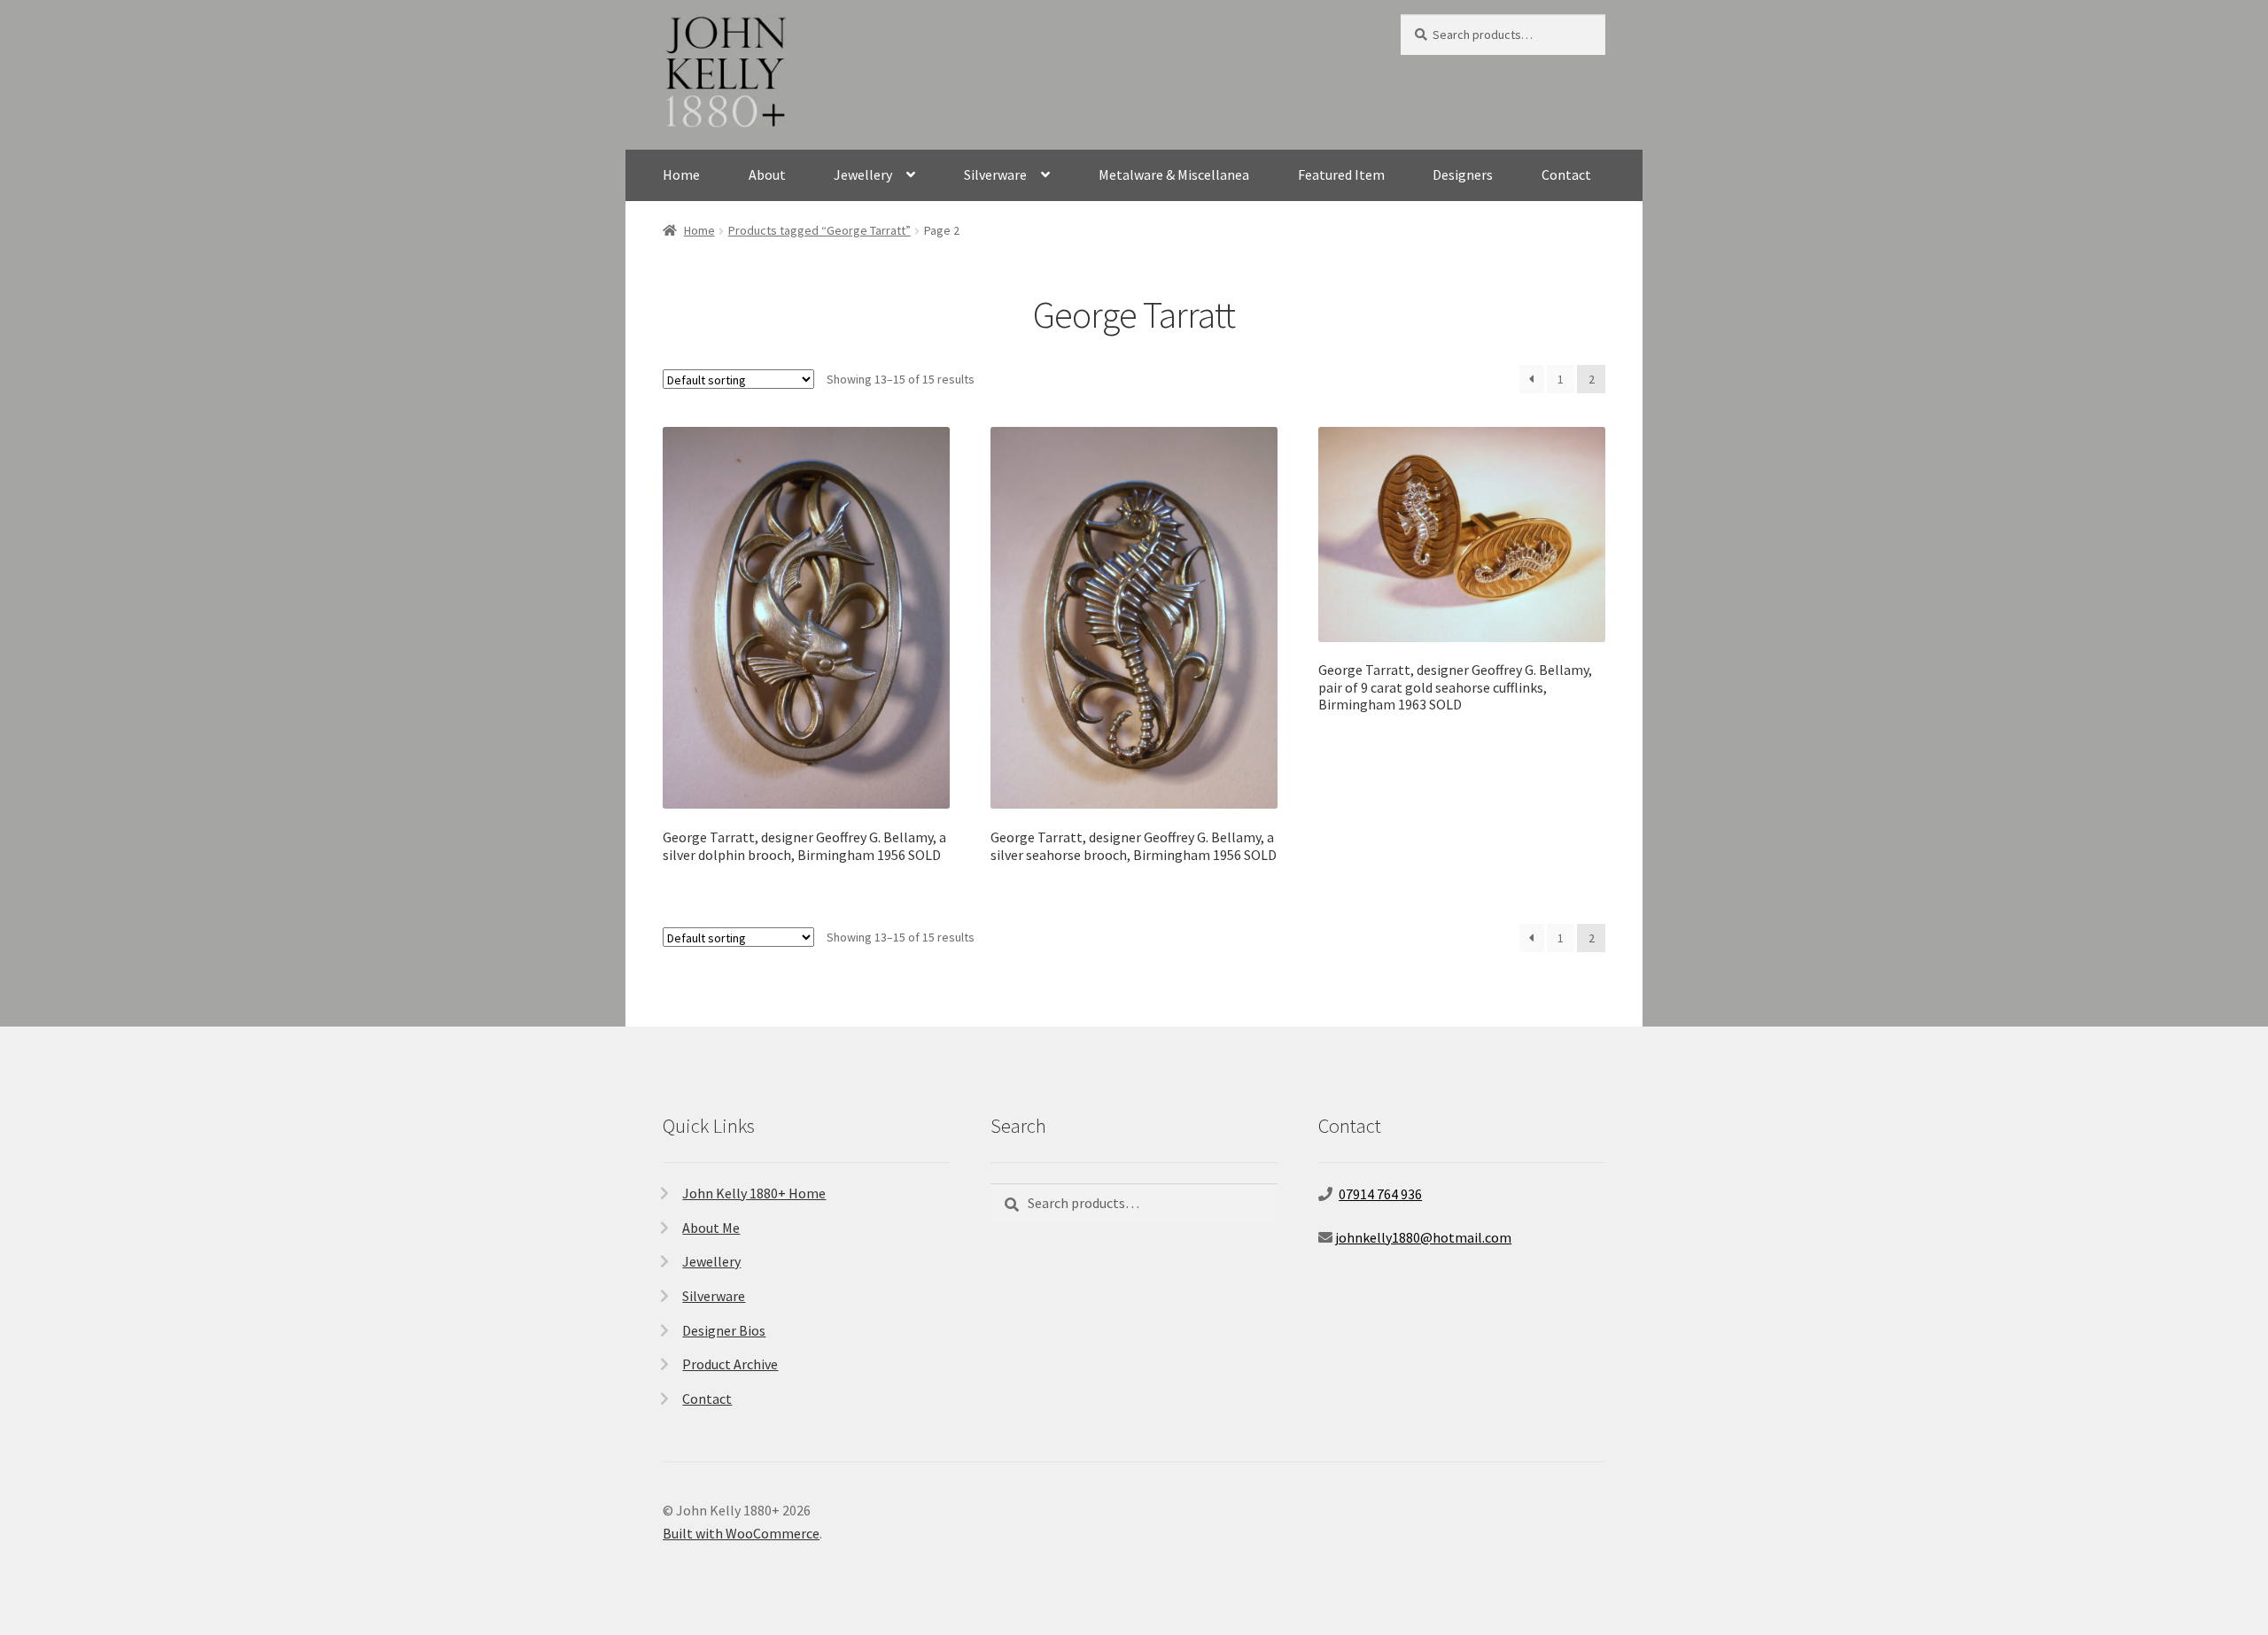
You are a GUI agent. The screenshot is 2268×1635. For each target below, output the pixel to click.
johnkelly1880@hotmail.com (1423, 1237)
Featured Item (1341, 174)
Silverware (995, 174)
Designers (1463, 174)
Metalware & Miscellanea (1174, 174)
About (767, 174)
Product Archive (730, 1364)
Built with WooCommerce (741, 1533)
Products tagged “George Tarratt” (819, 230)
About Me (711, 1228)
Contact (1566, 174)
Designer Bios (724, 1330)
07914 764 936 (1380, 1194)
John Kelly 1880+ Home (754, 1193)
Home (681, 174)
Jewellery (863, 174)
